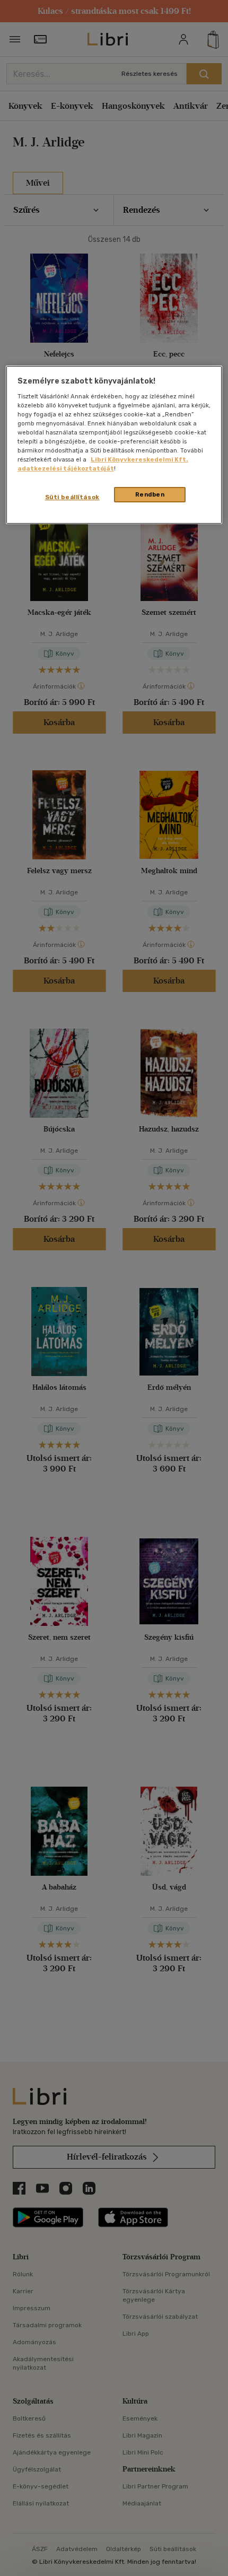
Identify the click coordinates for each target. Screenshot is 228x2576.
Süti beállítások (72, 497)
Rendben (150, 494)
